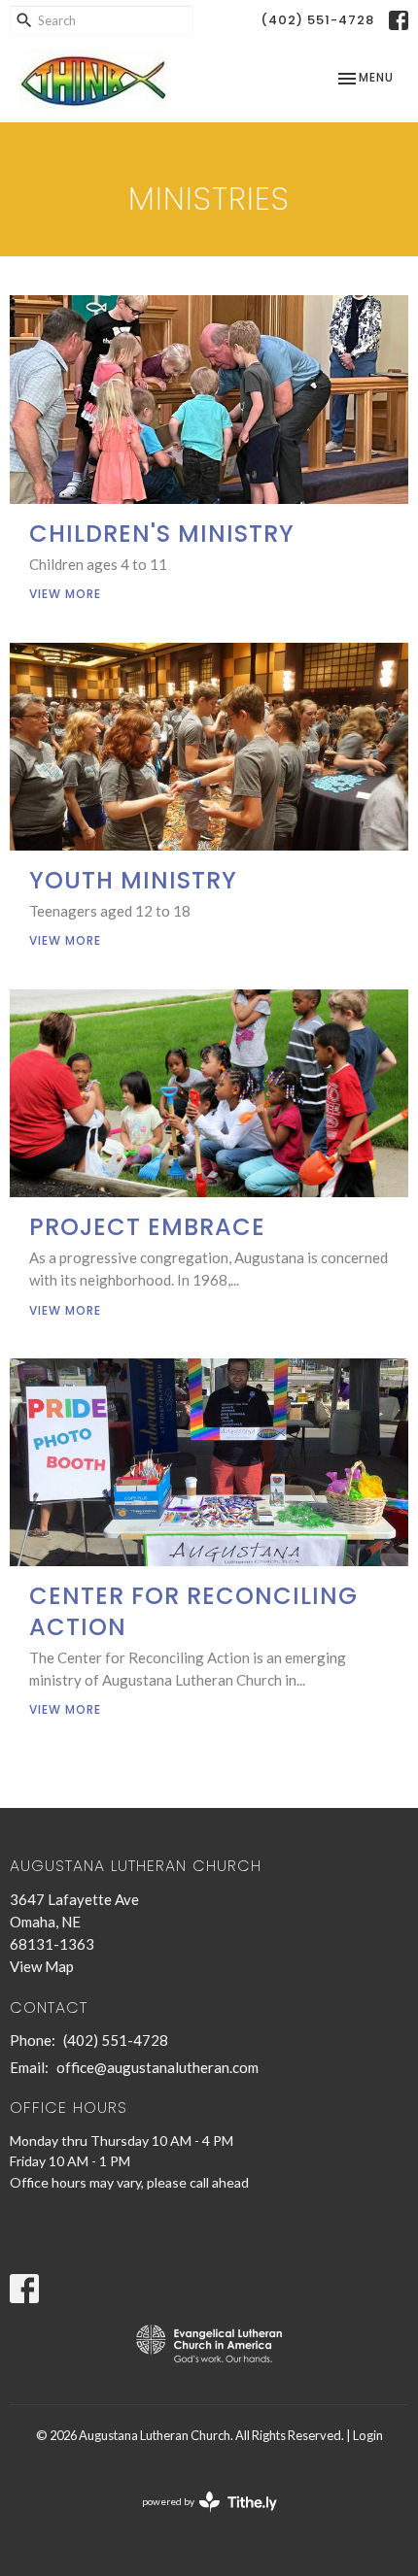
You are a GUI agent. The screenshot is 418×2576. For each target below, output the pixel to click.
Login (368, 2435)
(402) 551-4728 (317, 20)
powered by (200, 2518)
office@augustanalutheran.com (157, 2067)
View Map (42, 1966)
